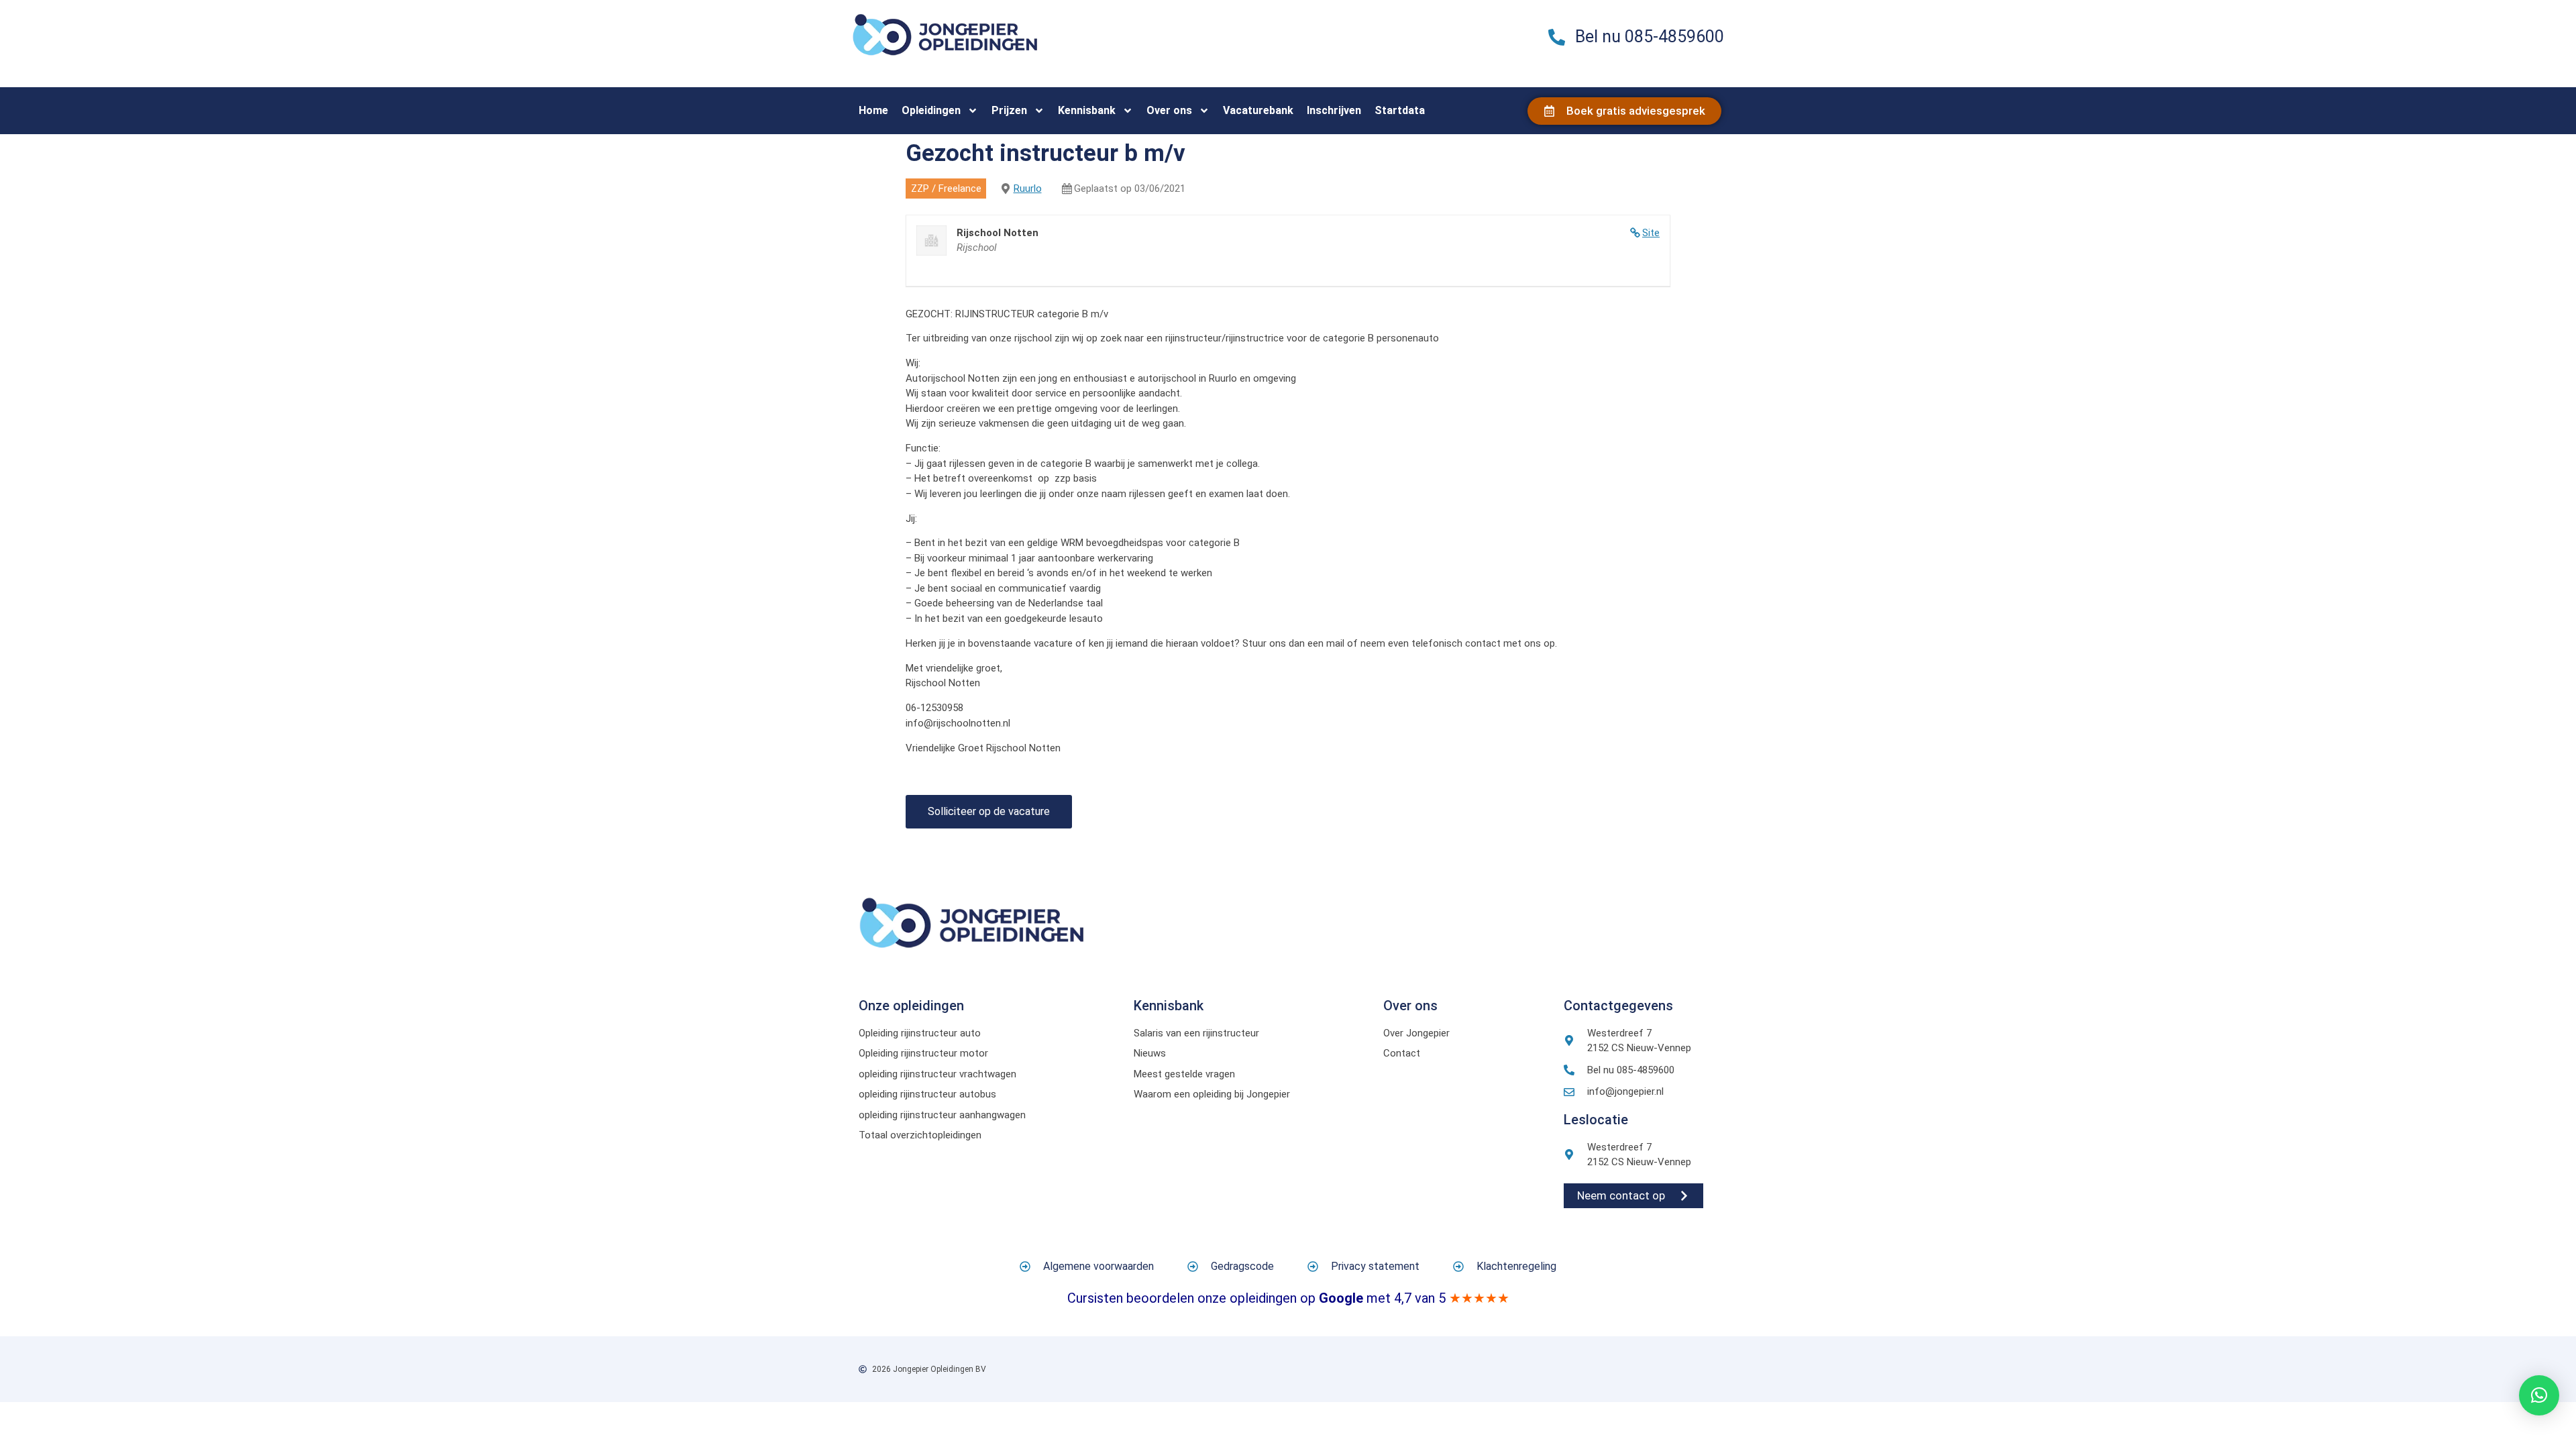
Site (1651, 233)
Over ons (1169, 110)
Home (873, 110)
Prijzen (1009, 110)
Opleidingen (931, 110)
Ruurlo (1028, 189)
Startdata (1400, 110)
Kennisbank (1087, 110)
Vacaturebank (1258, 110)
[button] (2539, 1395)
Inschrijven (1334, 110)
